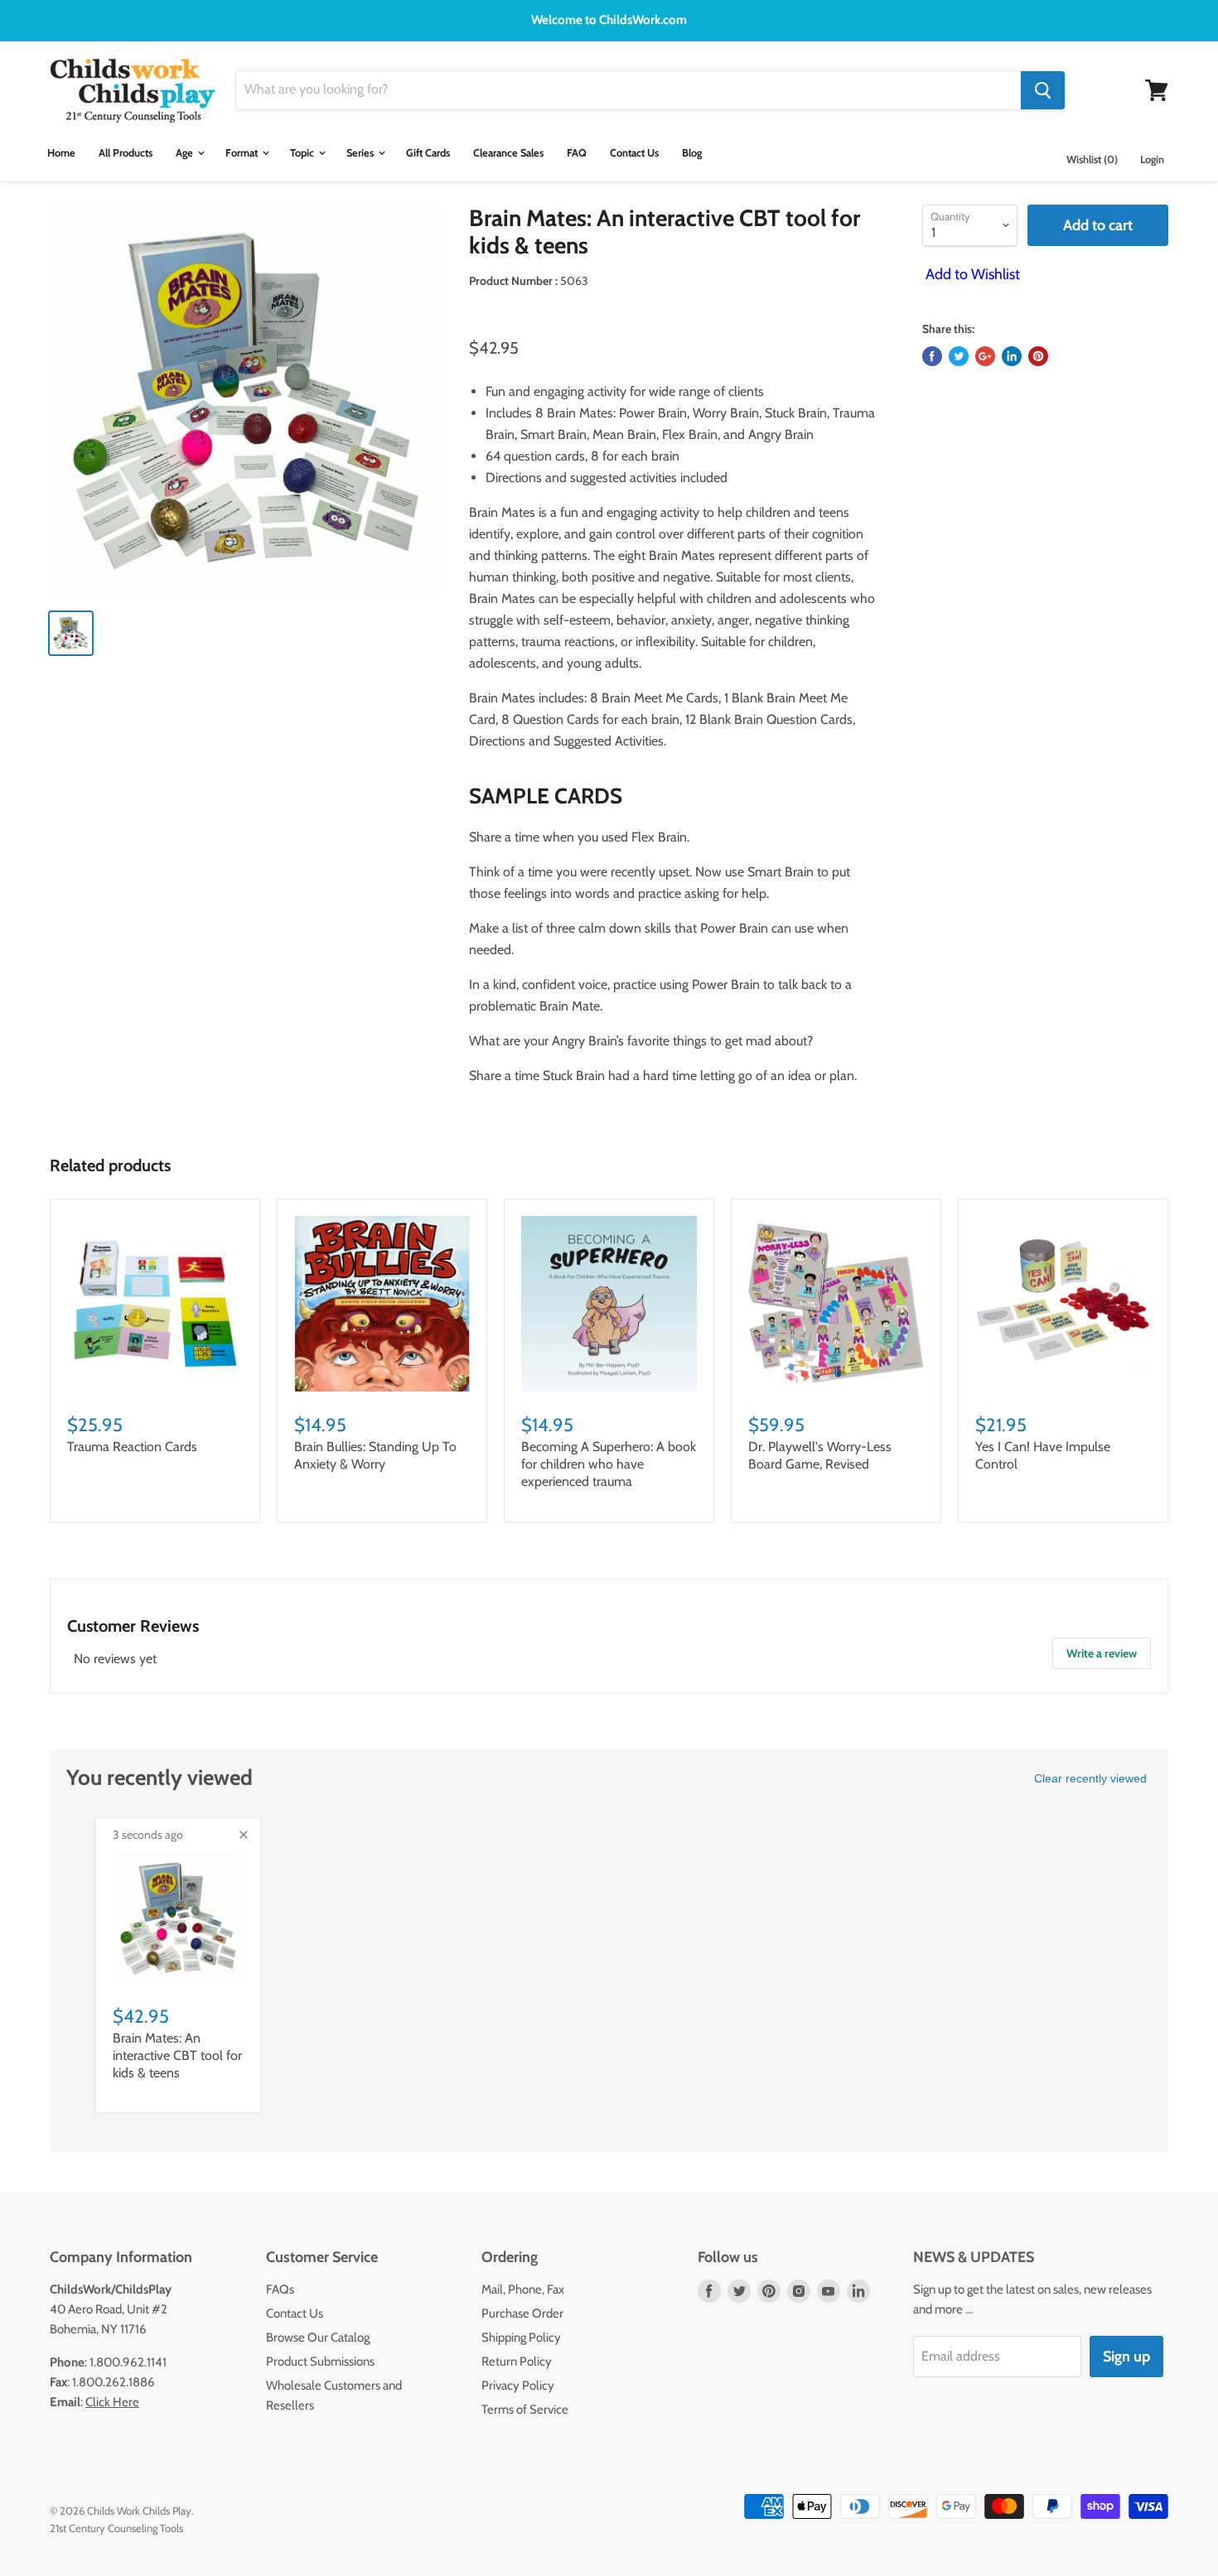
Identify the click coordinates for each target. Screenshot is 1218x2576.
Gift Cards (428, 153)
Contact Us (634, 153)
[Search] (1043, 90)
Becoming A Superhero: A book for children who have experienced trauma (609, 1464)
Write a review (1102, 1653)
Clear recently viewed (1090, 1778)
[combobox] (628, 90)
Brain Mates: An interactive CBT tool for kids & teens (177, 2055)
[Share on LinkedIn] (1012, 356)
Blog (692, 153)
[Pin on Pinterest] (1038, 356)
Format (243, 153)
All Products (126, 153)
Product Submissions (320, 2361)
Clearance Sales (508, 153)
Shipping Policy (521, 2337)
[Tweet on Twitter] (959, 356)
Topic (303, 153)
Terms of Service (525, 2410)
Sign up (1126, 2357)
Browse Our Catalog (318, 2337)
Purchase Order (522, 2313)
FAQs (280, 2289)
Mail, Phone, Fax (523, 2289)
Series (361, 153)
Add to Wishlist (971, 274)
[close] (244, 1835)
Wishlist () (1092, 159)
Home (61, 153)
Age (186, 153)
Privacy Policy (518, 2385)
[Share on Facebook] (932, 356)
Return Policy (517, 2361)
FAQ (577, 153)
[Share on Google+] (985, 356)
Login (1152, 159)
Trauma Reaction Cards (132, 1447)
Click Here (112, 2402)
